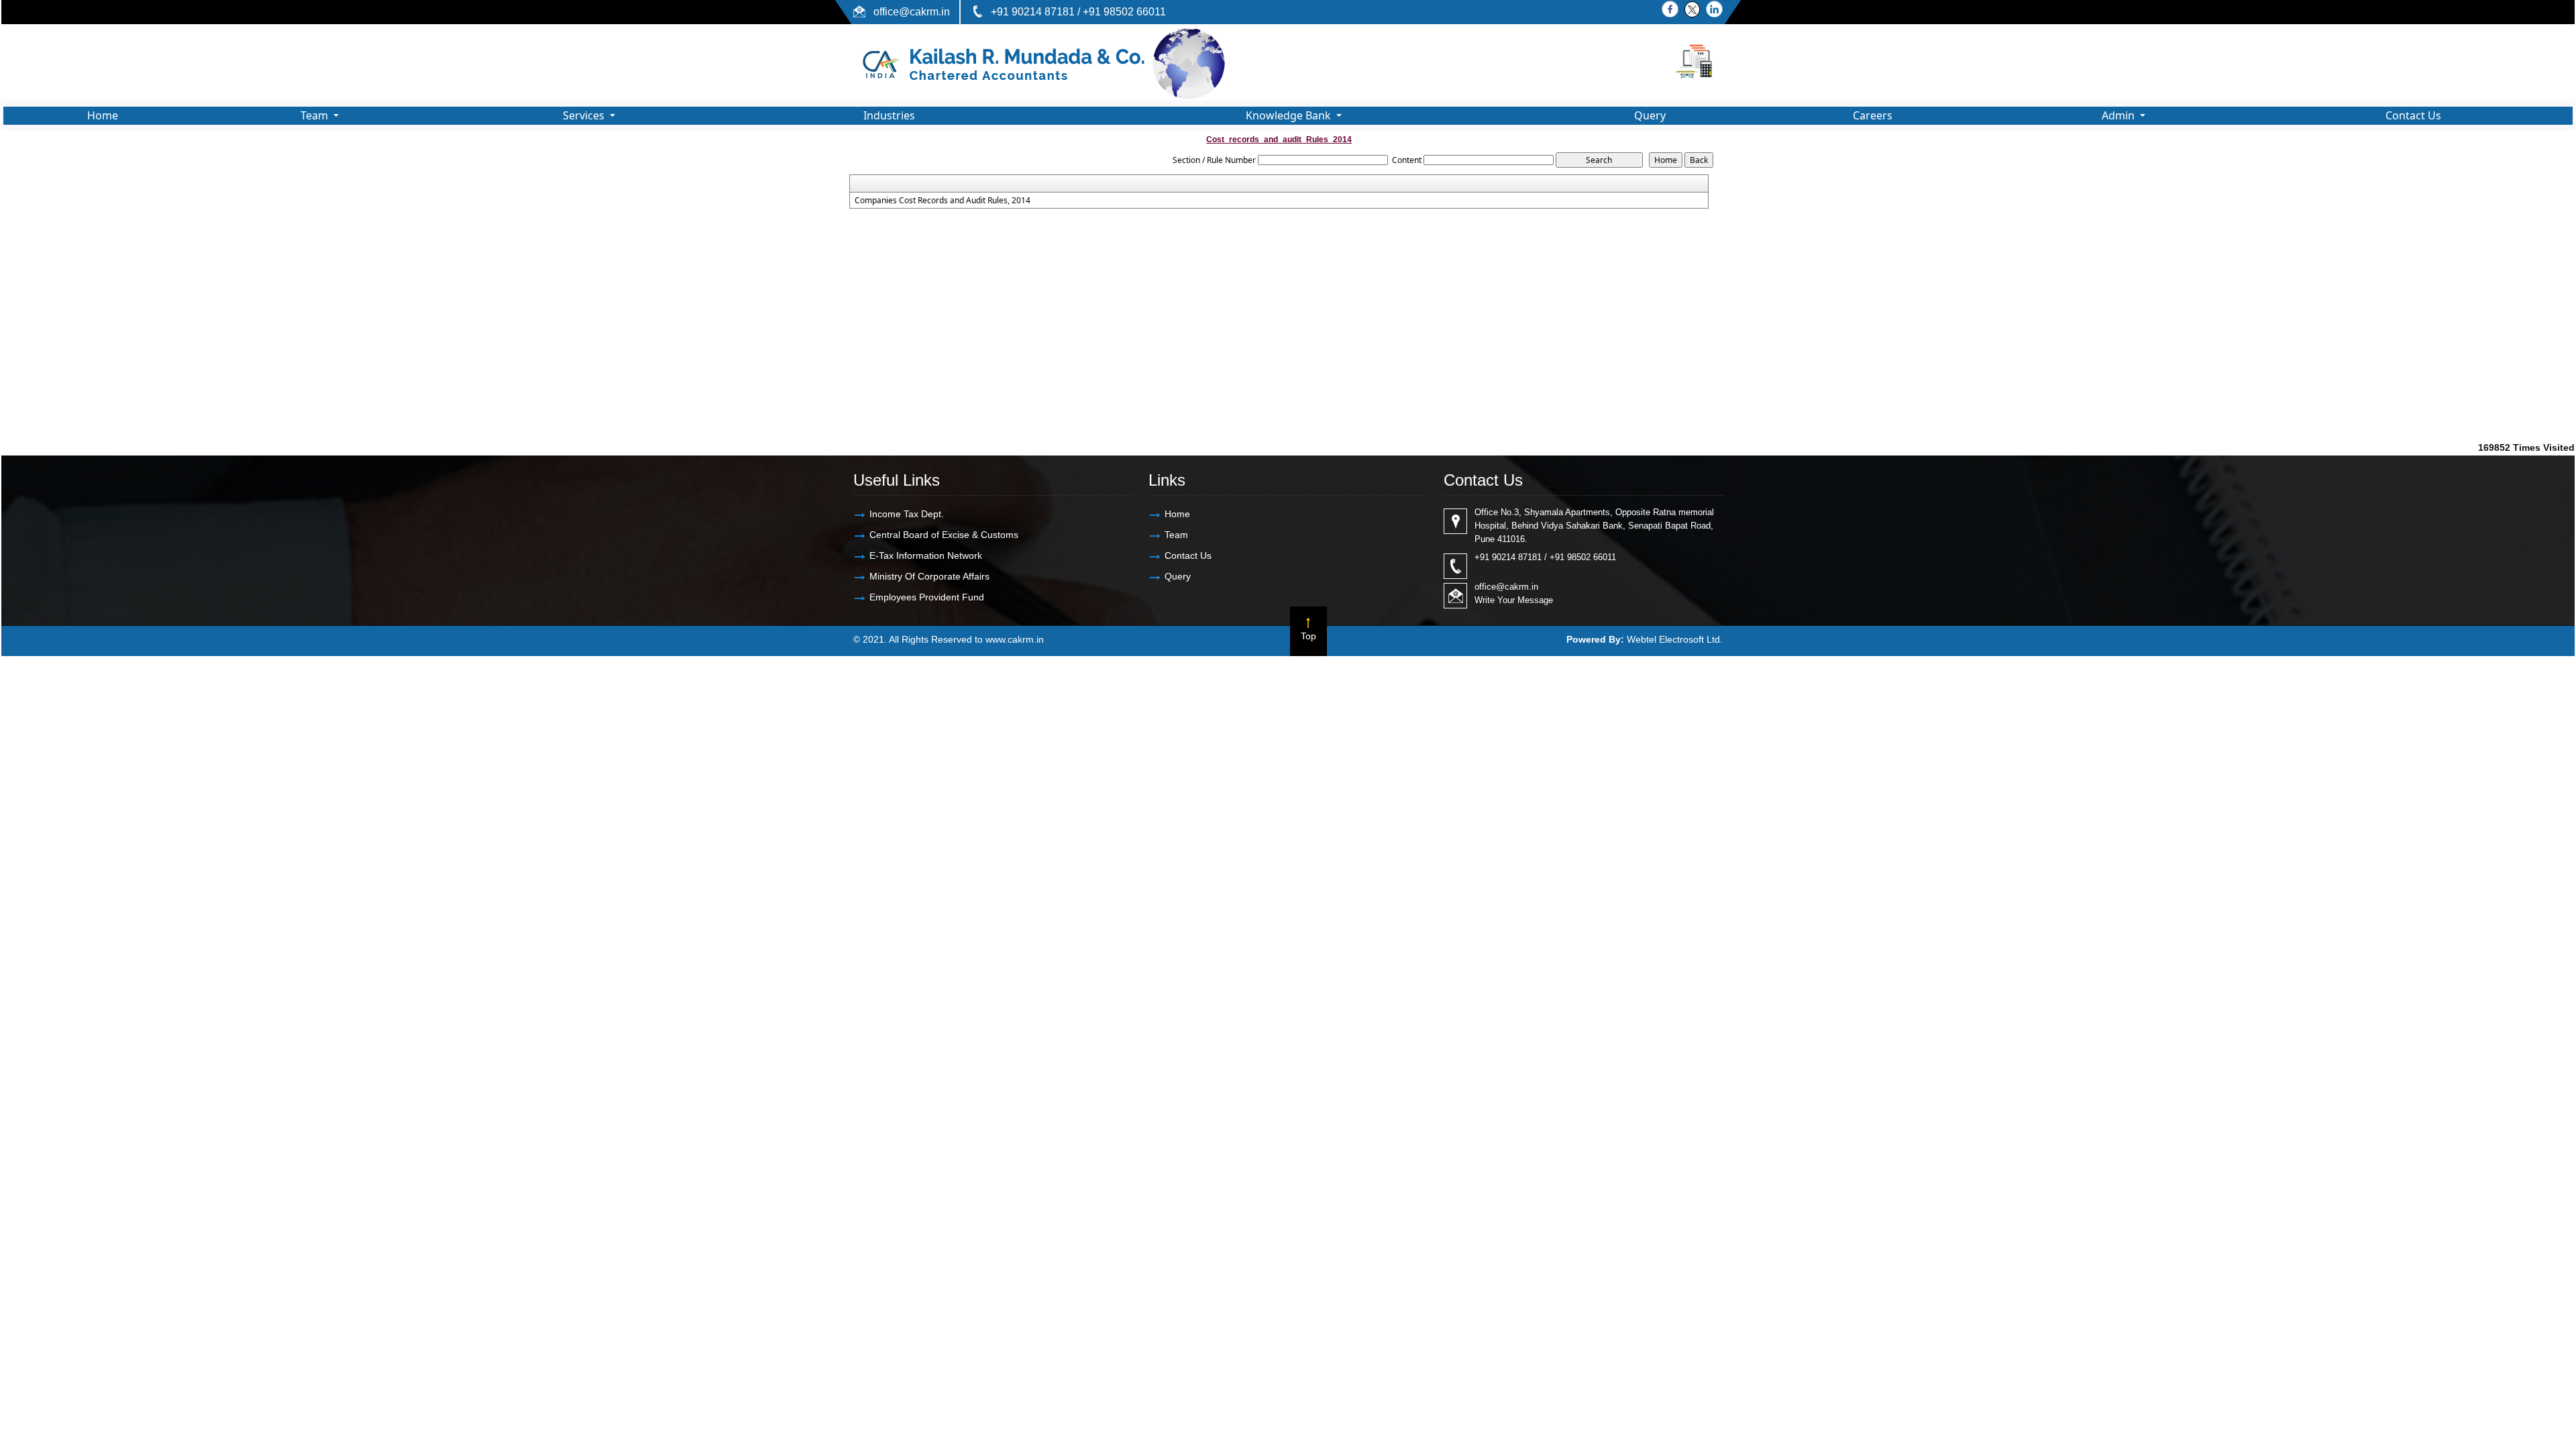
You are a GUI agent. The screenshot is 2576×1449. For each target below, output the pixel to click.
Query (1650, 115)
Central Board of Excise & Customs (944, 535)
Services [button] (585, 115)
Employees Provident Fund (927, 597)
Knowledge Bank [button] (1290, 115)
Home (103, 115)
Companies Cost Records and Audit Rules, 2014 (943, 201)
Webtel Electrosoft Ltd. (1675, 639)
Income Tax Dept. (907, 514)
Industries (889, 115)
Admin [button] (2119, 115)
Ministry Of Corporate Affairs (929, 576)
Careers (1873, 115)
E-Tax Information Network (926, 555)
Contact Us (2413, 115)
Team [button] (316, 115)
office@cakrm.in (912, 12)
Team (1176, 535)
